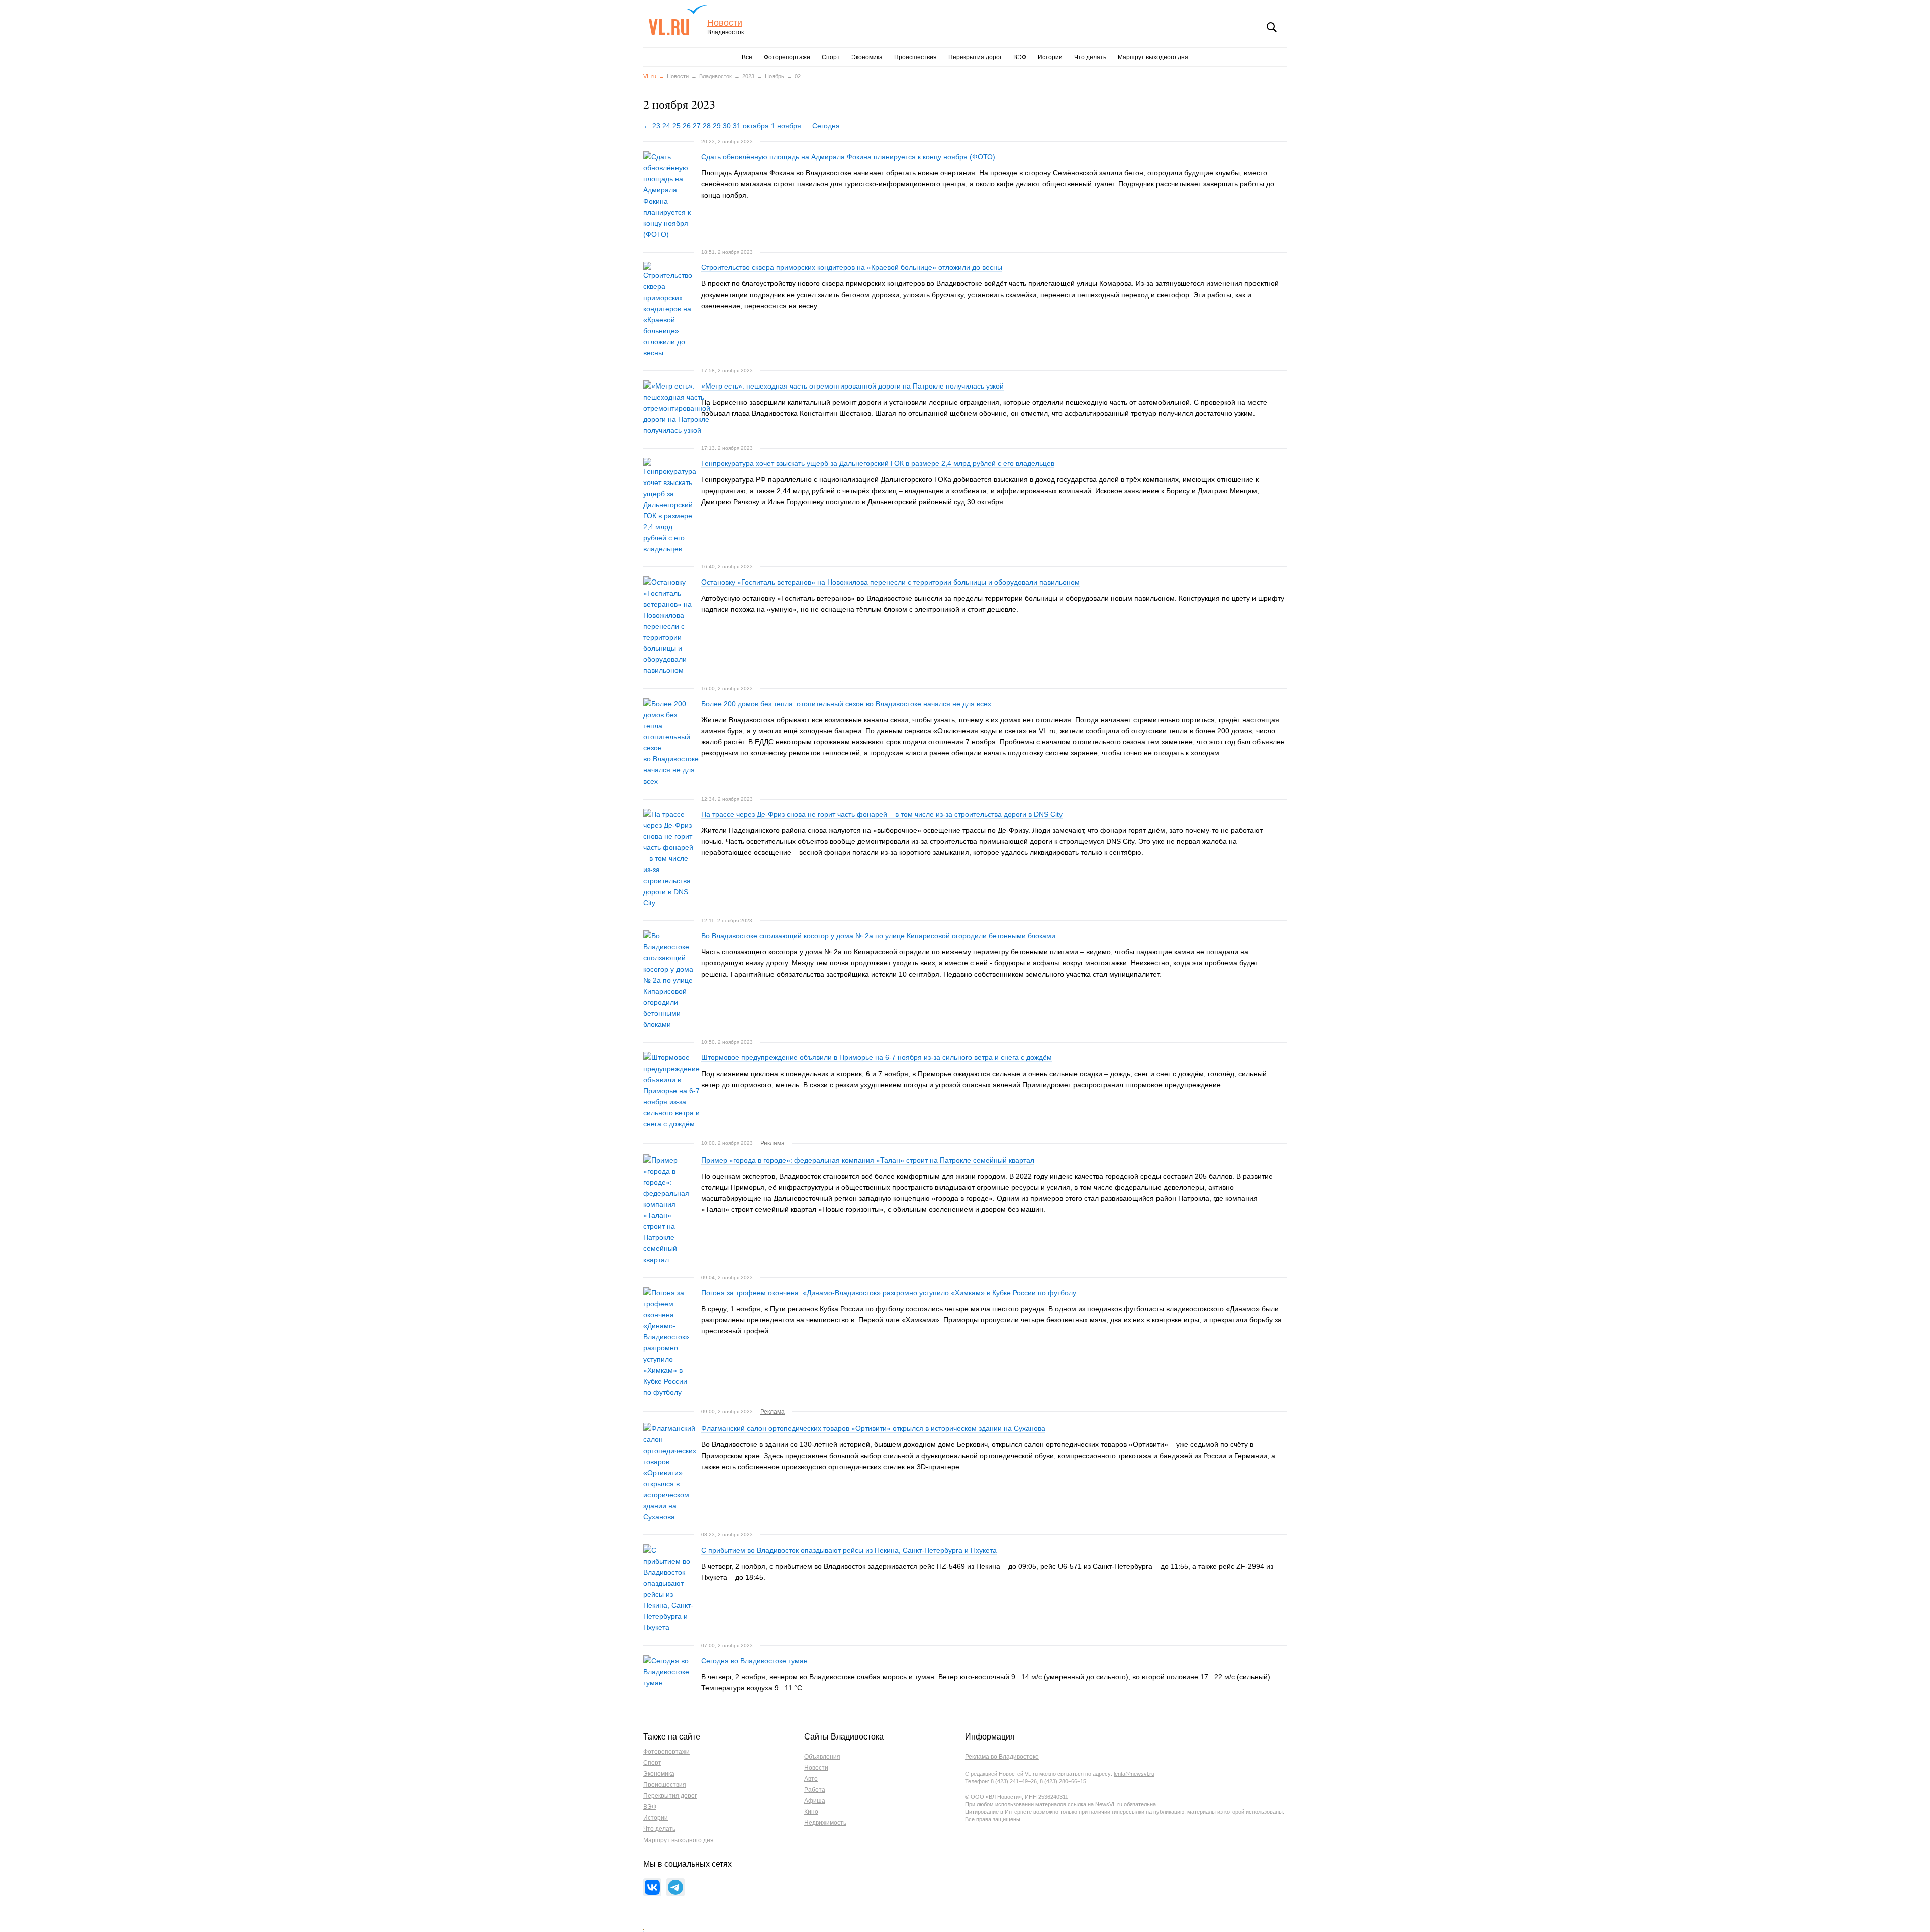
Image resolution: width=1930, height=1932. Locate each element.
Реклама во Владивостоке (1002, 1757)
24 (666, 126)
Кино (811, 1812)
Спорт (831, 57)
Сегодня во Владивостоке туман (754, 1661)
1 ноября (786, 126)
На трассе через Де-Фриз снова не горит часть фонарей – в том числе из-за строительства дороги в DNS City (882, 814)
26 (687, 126)
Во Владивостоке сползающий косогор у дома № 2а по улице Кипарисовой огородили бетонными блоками (878, 936)
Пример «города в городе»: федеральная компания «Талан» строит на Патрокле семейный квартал (868, 1160)
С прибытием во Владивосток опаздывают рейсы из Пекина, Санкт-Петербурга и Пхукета (849, 1550)
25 (677, 126)
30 (727, 126)
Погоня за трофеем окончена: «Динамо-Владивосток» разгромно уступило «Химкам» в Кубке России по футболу (890, 1293)
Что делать (1090, 57)
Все (747, 57)
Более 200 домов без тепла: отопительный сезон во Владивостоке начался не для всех (846, 704)
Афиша (815, 1801)
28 (707, 126)
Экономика (867, 57)
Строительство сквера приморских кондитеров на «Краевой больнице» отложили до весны (852, 267)
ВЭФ (1020, 57)
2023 (748, 76)
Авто (811, 1779)
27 (697, 126)
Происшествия (915, 57)
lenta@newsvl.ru (1134, 1774)
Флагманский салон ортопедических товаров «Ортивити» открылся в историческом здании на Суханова (873, 1428)
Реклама (773, 1143)
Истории (1050, 57)
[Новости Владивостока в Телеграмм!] (675, 1887)
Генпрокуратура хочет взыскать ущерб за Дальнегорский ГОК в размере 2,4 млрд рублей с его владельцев (878, 463)
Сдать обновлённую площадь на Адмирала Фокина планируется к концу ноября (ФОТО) (848, 157)
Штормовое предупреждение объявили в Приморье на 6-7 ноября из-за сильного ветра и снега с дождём (877, 1057)
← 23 (652, 126)
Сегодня (826, 126)
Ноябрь (775, 76)
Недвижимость (825, 1823)
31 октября (751, 126)
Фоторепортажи (787, 57)
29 (717, 126)
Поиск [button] (1272, 27)
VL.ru (678, 20)
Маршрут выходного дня (1153, 57)
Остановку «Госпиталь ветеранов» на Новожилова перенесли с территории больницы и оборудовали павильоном (890, 582)
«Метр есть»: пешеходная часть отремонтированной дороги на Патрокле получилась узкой (852, 386)
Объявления (822, 1757)
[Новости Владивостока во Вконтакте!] (652, 1887)
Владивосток (715, 76)
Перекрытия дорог (975, 57)
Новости (725, 23)
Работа (815, 1790)
